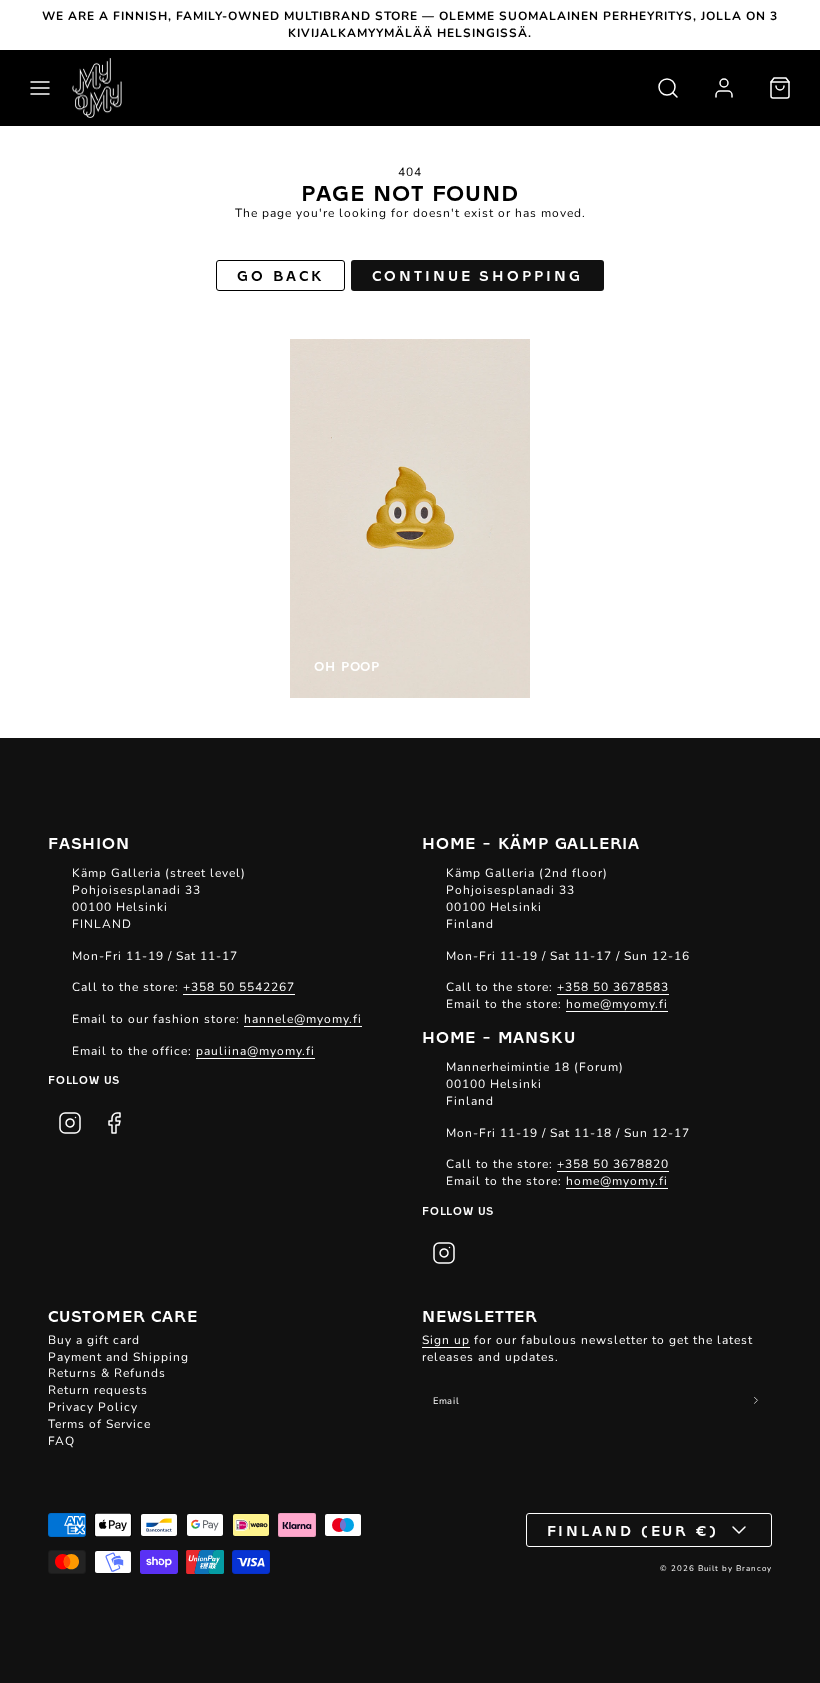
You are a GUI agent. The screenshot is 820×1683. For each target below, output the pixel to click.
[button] (40, 88)
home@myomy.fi (617, 1004)
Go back (280, 275)
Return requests (98, 1390)
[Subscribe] (756, 1400)
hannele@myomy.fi (303, 1019)
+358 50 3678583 (613, 987)
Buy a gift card (94, 1340)
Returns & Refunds (107, 1373)
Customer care (122, 1315)
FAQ (61, 1441)
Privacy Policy (93, 1407)
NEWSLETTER (480, 1315)
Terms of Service (99, 1424)
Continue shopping (477, 275)
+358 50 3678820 (613, 1164)
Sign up (446, 1340)
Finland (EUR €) (633, 1530)
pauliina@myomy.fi (255, 1051)
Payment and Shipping (118, 1357)
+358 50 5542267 (239, 987)
